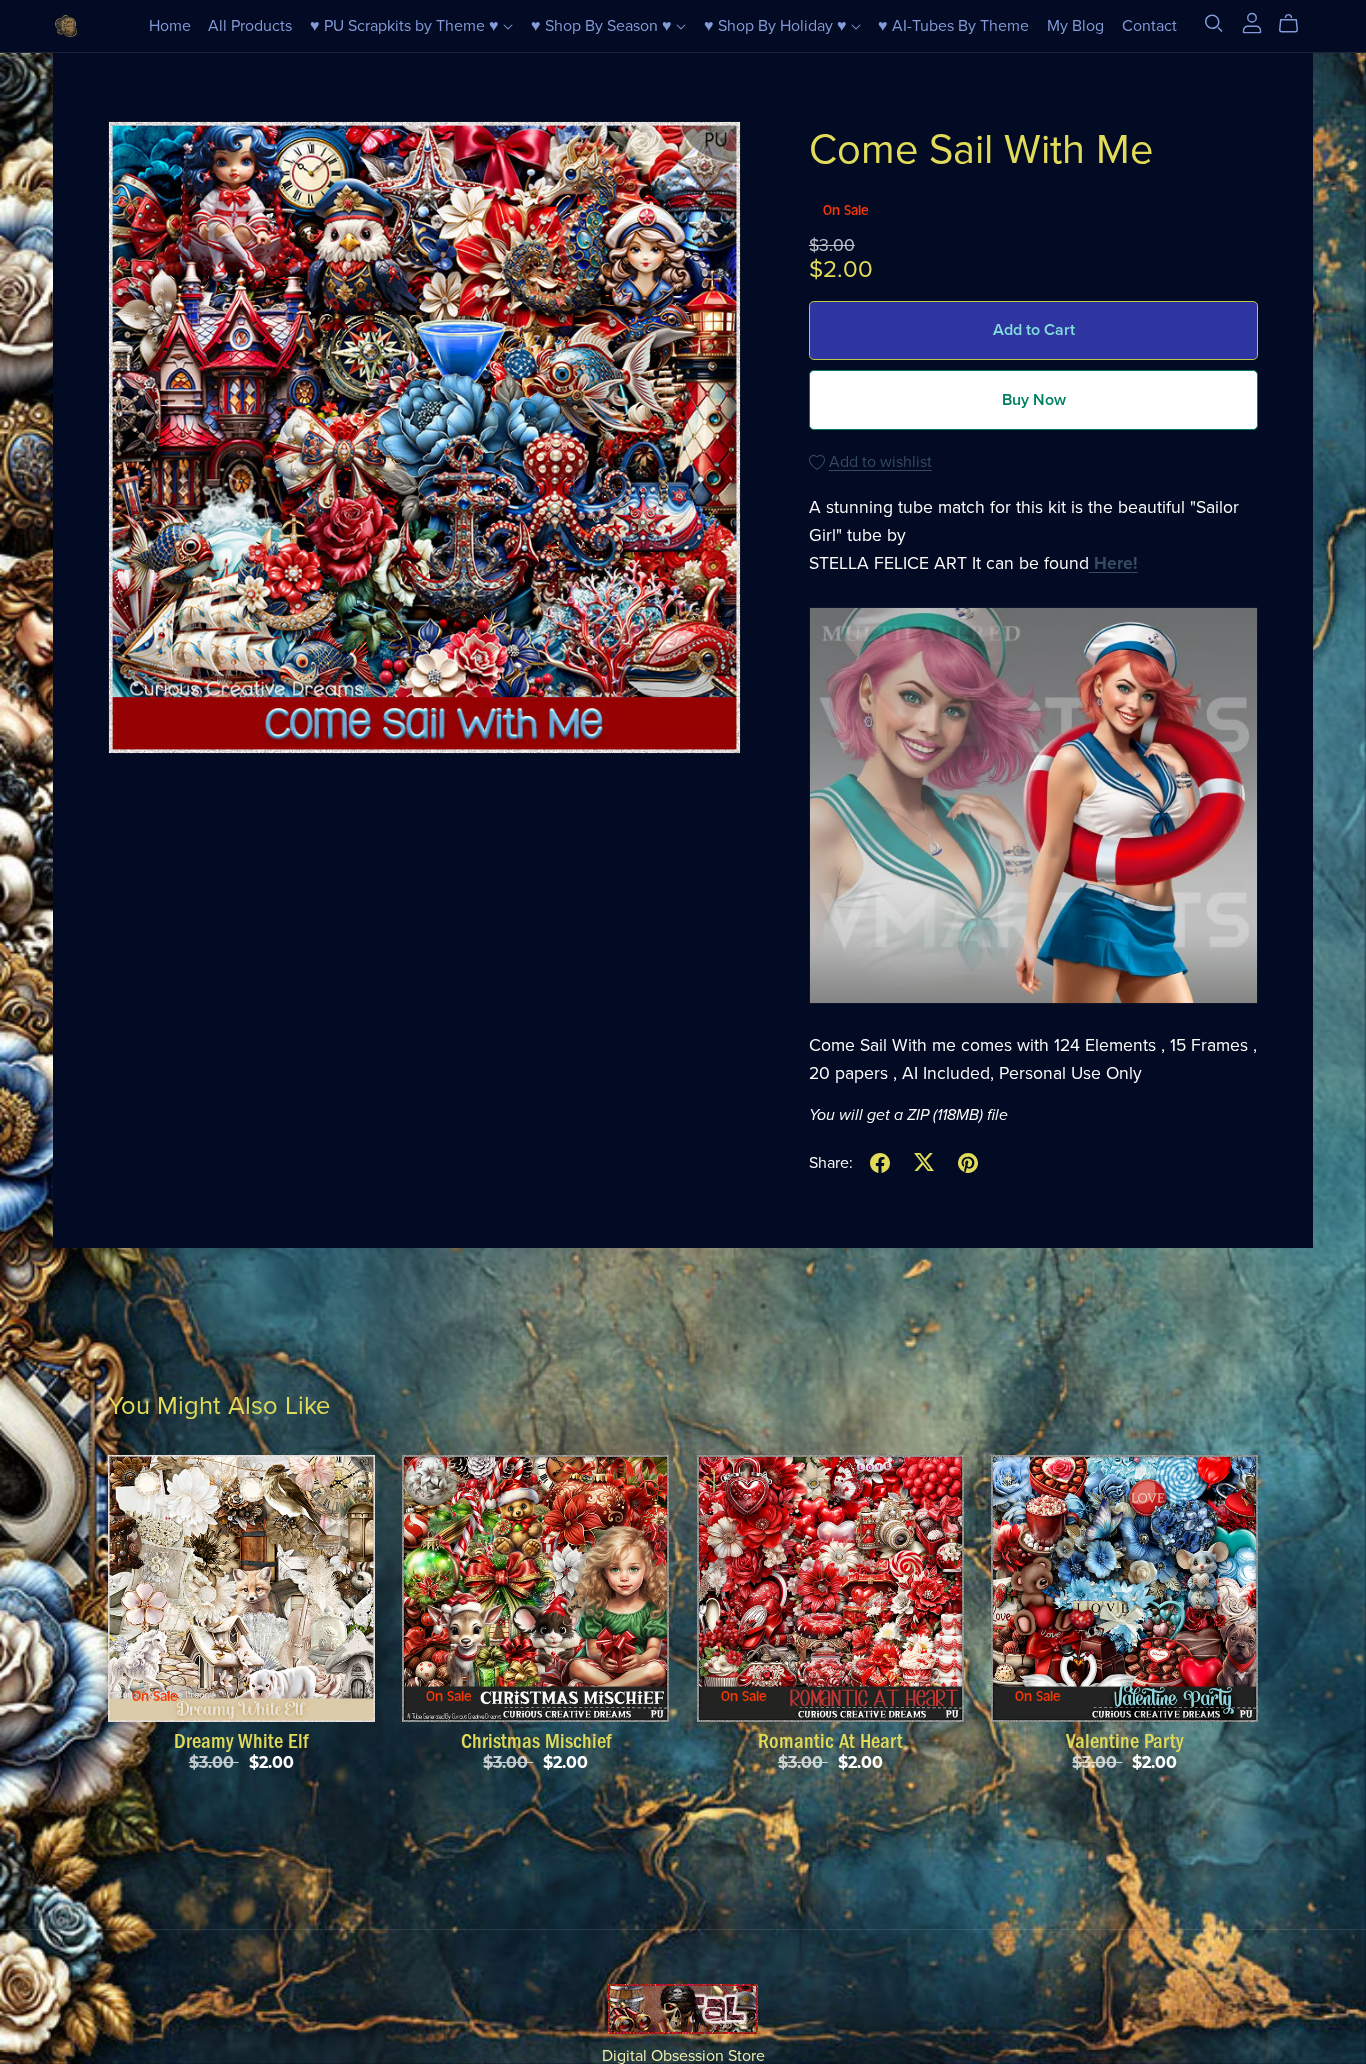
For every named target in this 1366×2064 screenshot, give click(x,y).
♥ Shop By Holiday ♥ (777, 26)
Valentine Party (1124, 1741)
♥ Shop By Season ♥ (603, 26)
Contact (1149, 26)
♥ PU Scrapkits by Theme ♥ (406, 26)
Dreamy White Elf (241, 1741)
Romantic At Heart (830, 1741)
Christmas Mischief (536, 1741)
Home (170, 26)
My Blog (1075, 26)
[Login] (1252, 22)
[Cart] (1296, 24)
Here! (1113, 563)
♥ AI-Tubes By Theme (953, 26)
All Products (250, 26)
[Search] (1214, 23)
